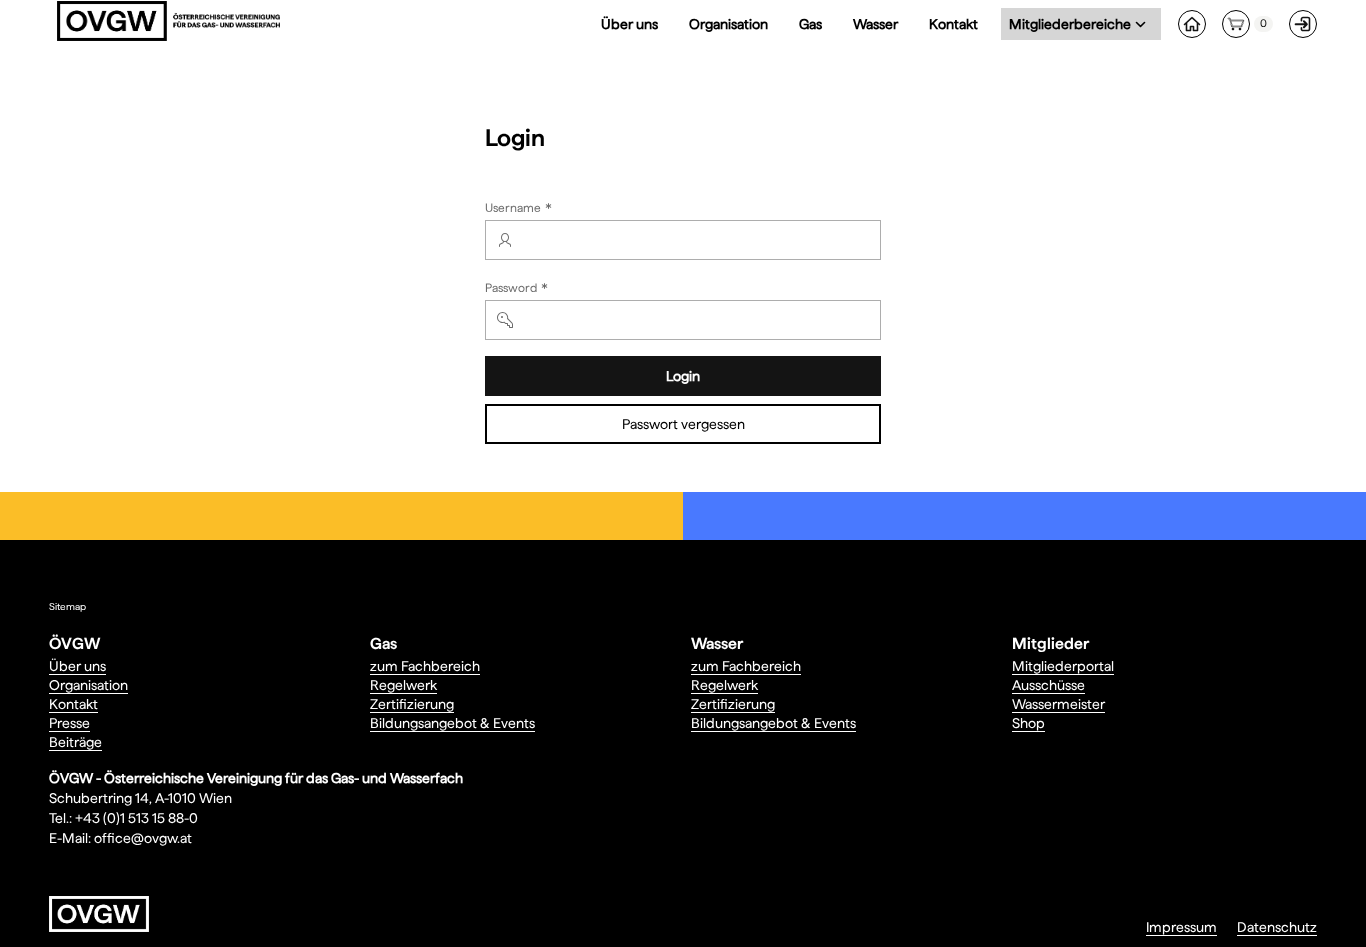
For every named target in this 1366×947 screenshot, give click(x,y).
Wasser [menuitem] (875, 24)
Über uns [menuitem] (629, 24)
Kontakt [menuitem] (953, 24)
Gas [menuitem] (810, 24)
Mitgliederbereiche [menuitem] (1074, 23)
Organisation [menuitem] (728, 24)
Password (518, 290)
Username (520, 210)
